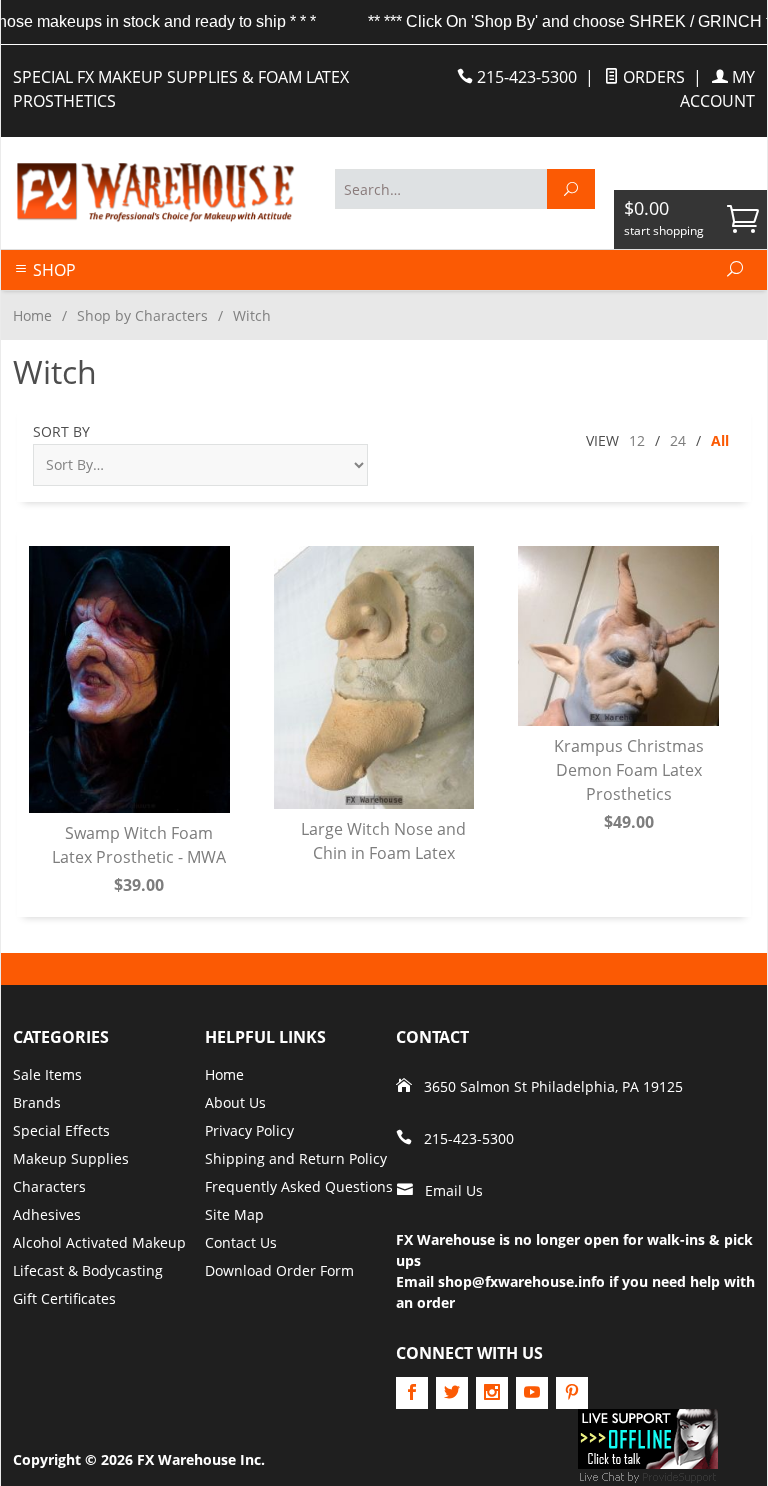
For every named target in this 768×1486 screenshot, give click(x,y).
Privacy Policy (249, 1130)
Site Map (234, 1214)
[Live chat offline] (648, 1437)
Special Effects (61, 1130)
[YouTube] (532, 1393)
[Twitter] (452, 1393)
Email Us (454, 1190)
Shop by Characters (142, 315)
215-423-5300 (525, 77)
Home (32, 315)
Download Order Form (279, 1270)
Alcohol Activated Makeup (99, 1242)
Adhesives (47, 1214)
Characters (49, 1186)
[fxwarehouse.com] (154, 192)
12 (637, 440)
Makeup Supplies (71, 1158)
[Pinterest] (572, 1393)
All (720, 440)
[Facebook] (412, 1393)
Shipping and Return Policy (296, 1158)
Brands (37, 1102)
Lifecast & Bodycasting (88, 1270)
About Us (235, 1102)
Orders (652, 77)
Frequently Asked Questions (299, 1186)
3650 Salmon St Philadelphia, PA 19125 (553, 1086)
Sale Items (47, 1074)
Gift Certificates (64, 1298)
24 (678, 440)
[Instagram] (492, 1393)
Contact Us (241, 1242)
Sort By (61, 431)
